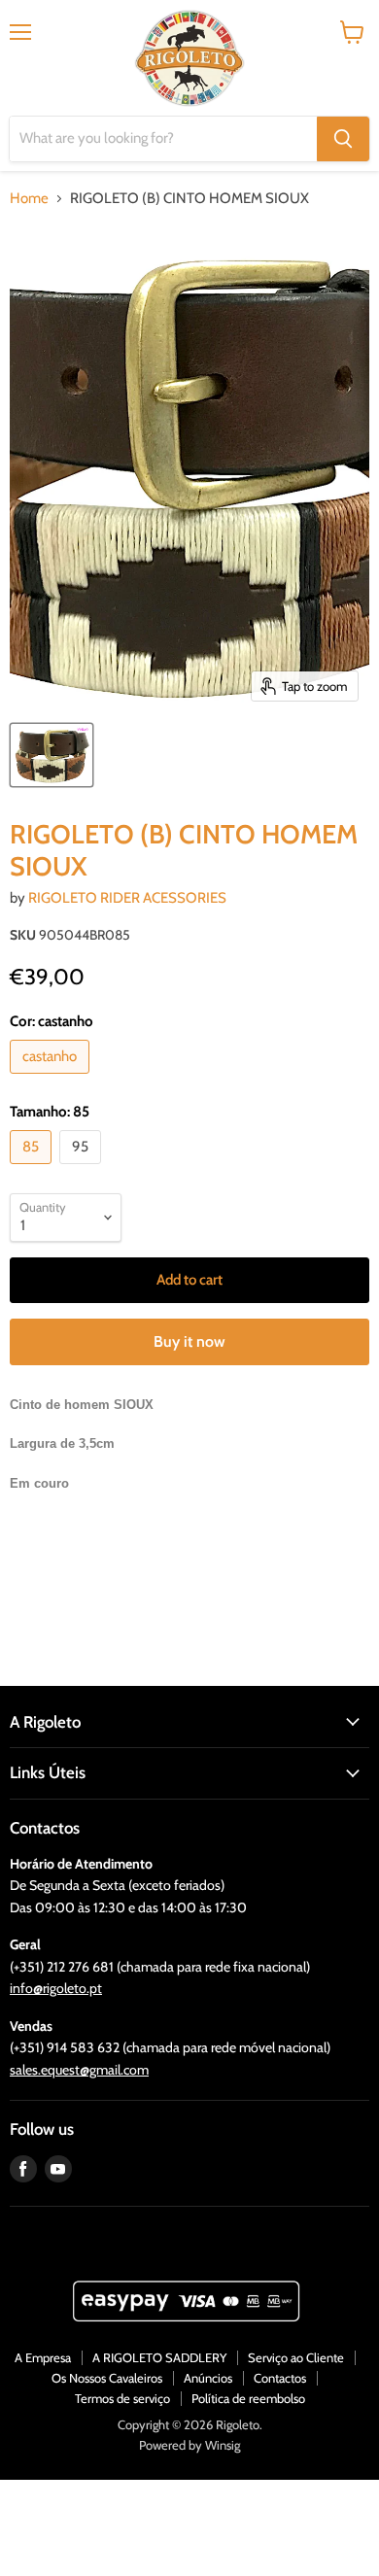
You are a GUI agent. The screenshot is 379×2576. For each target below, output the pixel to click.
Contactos (280, 2378)
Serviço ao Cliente (296, 2357)
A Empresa (43, 2357)
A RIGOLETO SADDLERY (159, 2357)
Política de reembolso (248, 2398)
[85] (33, 1169)
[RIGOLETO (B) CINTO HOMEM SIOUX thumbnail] (52, 755)
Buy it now (189, 1341)
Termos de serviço (122, 2398)
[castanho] (52, 1079)
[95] (83, 1169)
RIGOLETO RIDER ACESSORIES (127, 898)
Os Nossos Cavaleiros (107, 2378)
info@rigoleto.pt (56, 1988)
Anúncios (208, 2378)
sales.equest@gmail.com (79, 2070)
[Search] (343, 139)
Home (29, 199)
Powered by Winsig (189, 2445)
